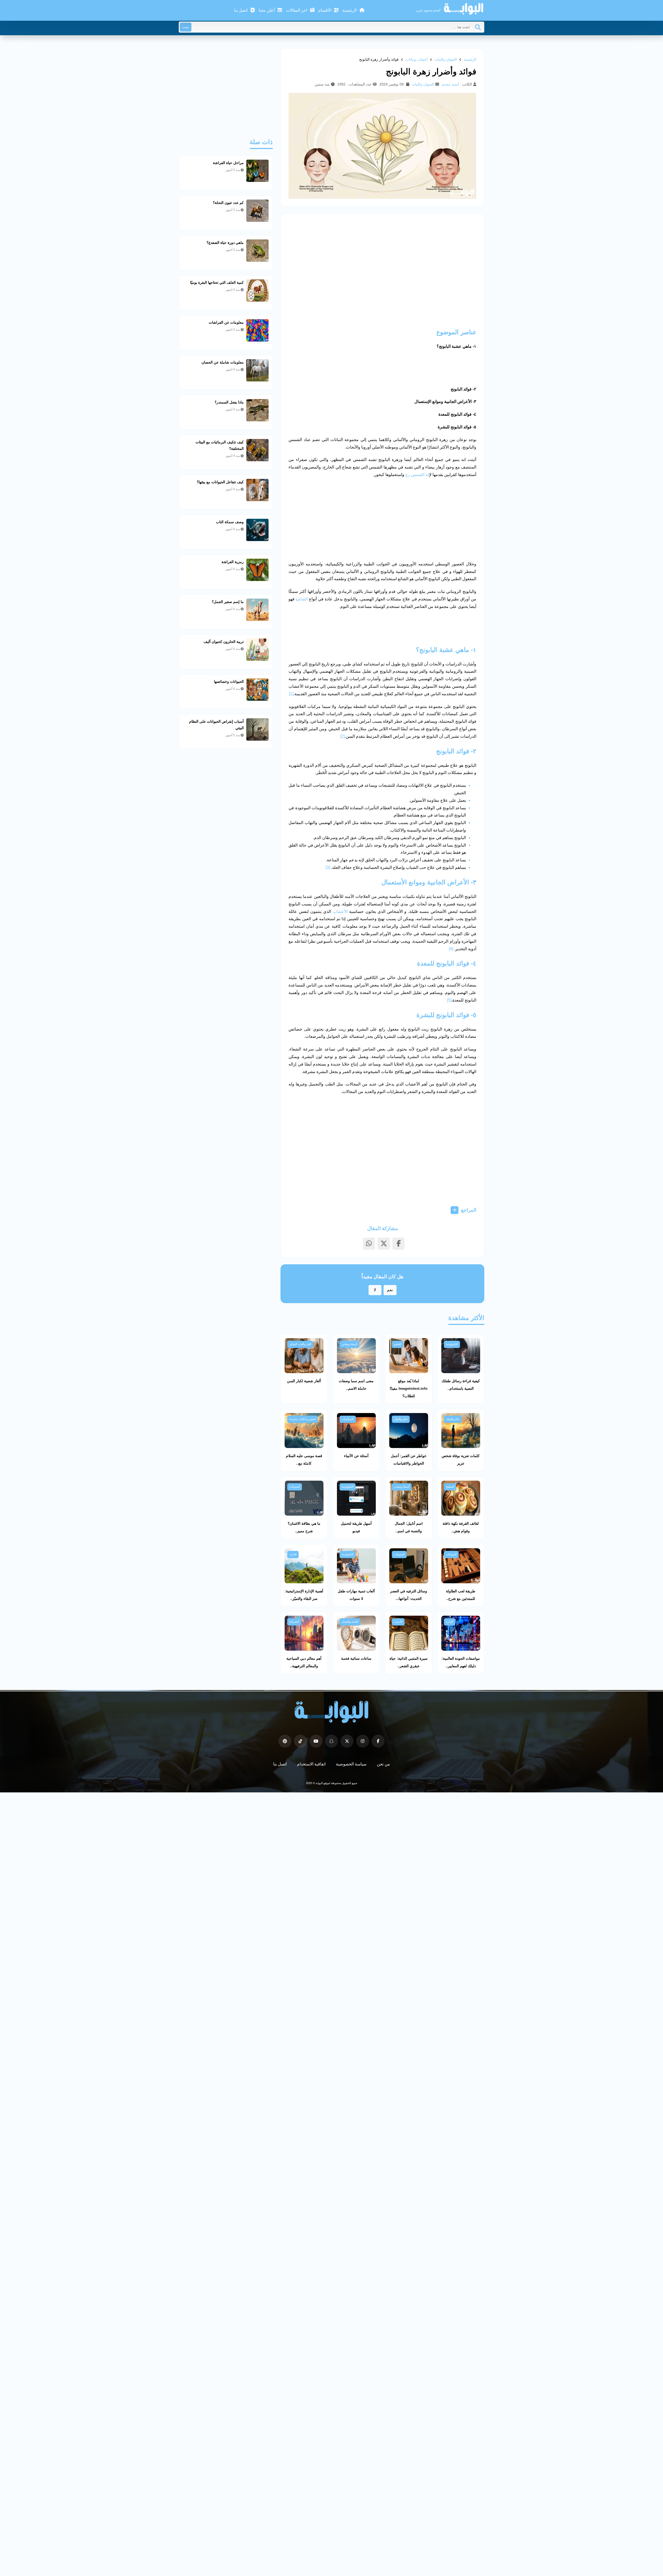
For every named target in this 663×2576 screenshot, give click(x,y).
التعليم (398, 1344)
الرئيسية (350, 10)
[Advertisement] (382, 260)
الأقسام (325, 10)
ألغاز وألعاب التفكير (300, 1344)
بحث (186, 27)
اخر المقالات (297, 10)
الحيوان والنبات (446, 59)
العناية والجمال (350, 1622)
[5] (449, 1000)
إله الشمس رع (417, 475)
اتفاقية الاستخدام (311, 1764)
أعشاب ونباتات (417, 59)
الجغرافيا (294, 1622)
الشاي (302, 599)
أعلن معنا (267, 10)
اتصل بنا (241, 10)
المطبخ (450, 1487)
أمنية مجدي (450, 84)
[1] (291, 694)
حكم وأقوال (453, 1419)
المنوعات (295, 1487)
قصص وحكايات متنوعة (302, 1419)
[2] (343, 736)
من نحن (383, 1764)
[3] (328, 867)
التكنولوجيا (452, 1344)
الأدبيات (398, 1622)
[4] (451, 949)
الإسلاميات (348, 1419)
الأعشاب (340, 911)
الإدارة (293, 1554)
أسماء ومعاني (349, 1344)
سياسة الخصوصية (351, 1764)
